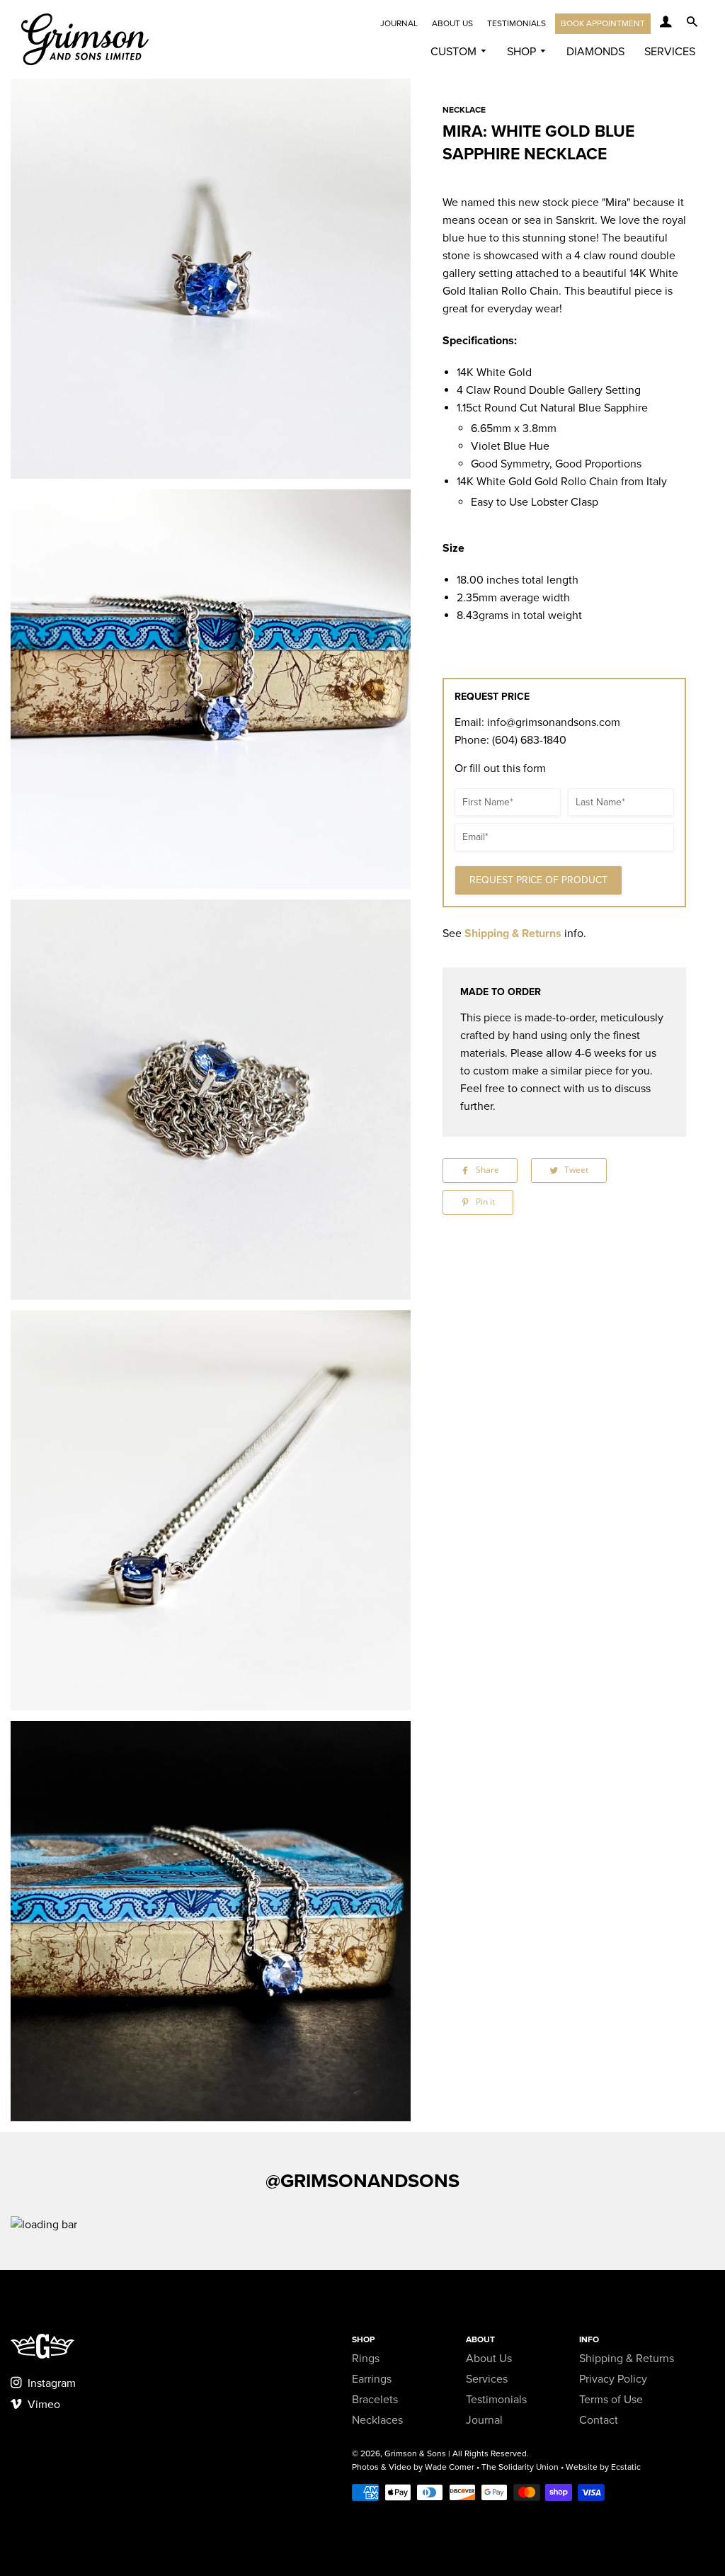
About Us (452, 23)
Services (670, 52)
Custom (455, 52)
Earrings (372, 2379)
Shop (523, 52)
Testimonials (516, 23)
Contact (599, 2420)
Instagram (50, 2383)
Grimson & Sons (415, 2453)
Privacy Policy (613, 2379)
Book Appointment (603, 23)
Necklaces (377, 2420)
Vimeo (42, 2405)
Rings (366, 2359)
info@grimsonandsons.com (554, 722)
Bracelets (375, 2400)
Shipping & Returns (513, 934)
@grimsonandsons (362, 2181)
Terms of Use (611, 2400)
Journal (399, 23)
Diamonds (595, 52)
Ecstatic (626, 2467)
